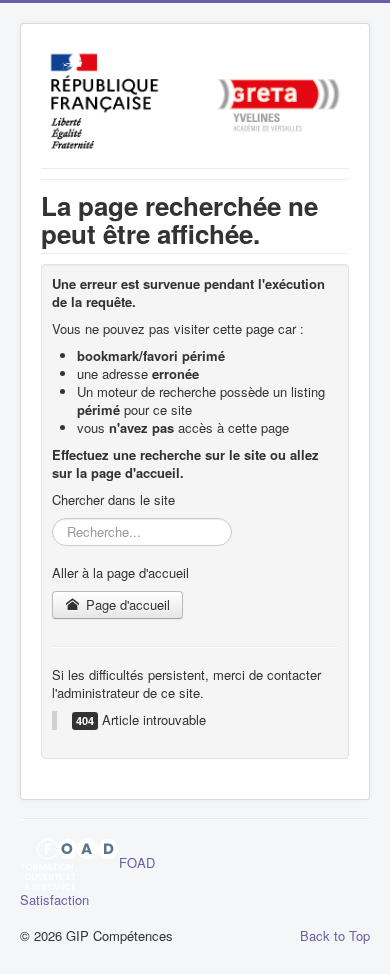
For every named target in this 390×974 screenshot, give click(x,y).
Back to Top (335, 935)
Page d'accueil (126, 604)
